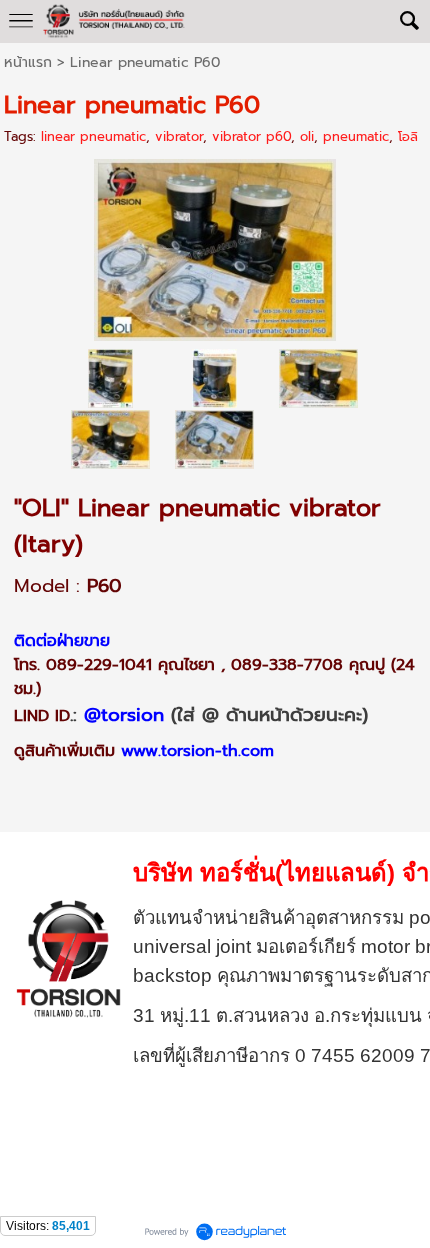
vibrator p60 (251, 136)
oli (307, 136)
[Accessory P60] (214, 439)
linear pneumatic (93, 136)
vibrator (179, 136)
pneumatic (356, 136)
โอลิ (408, 136)
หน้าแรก (28, 62)
